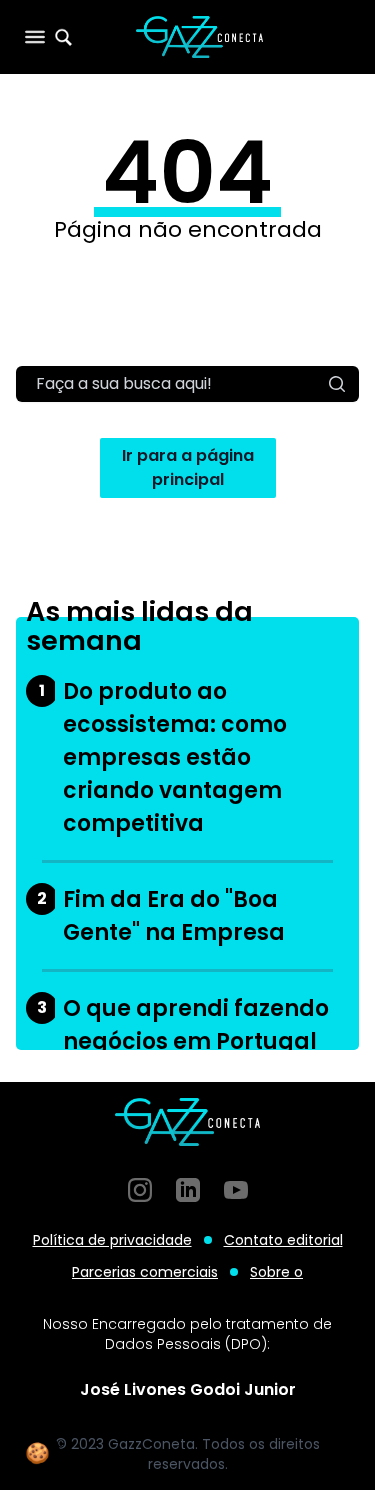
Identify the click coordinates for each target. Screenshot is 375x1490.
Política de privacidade (112, 1240)
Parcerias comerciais (145, 1272)
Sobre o (276, 1272)
